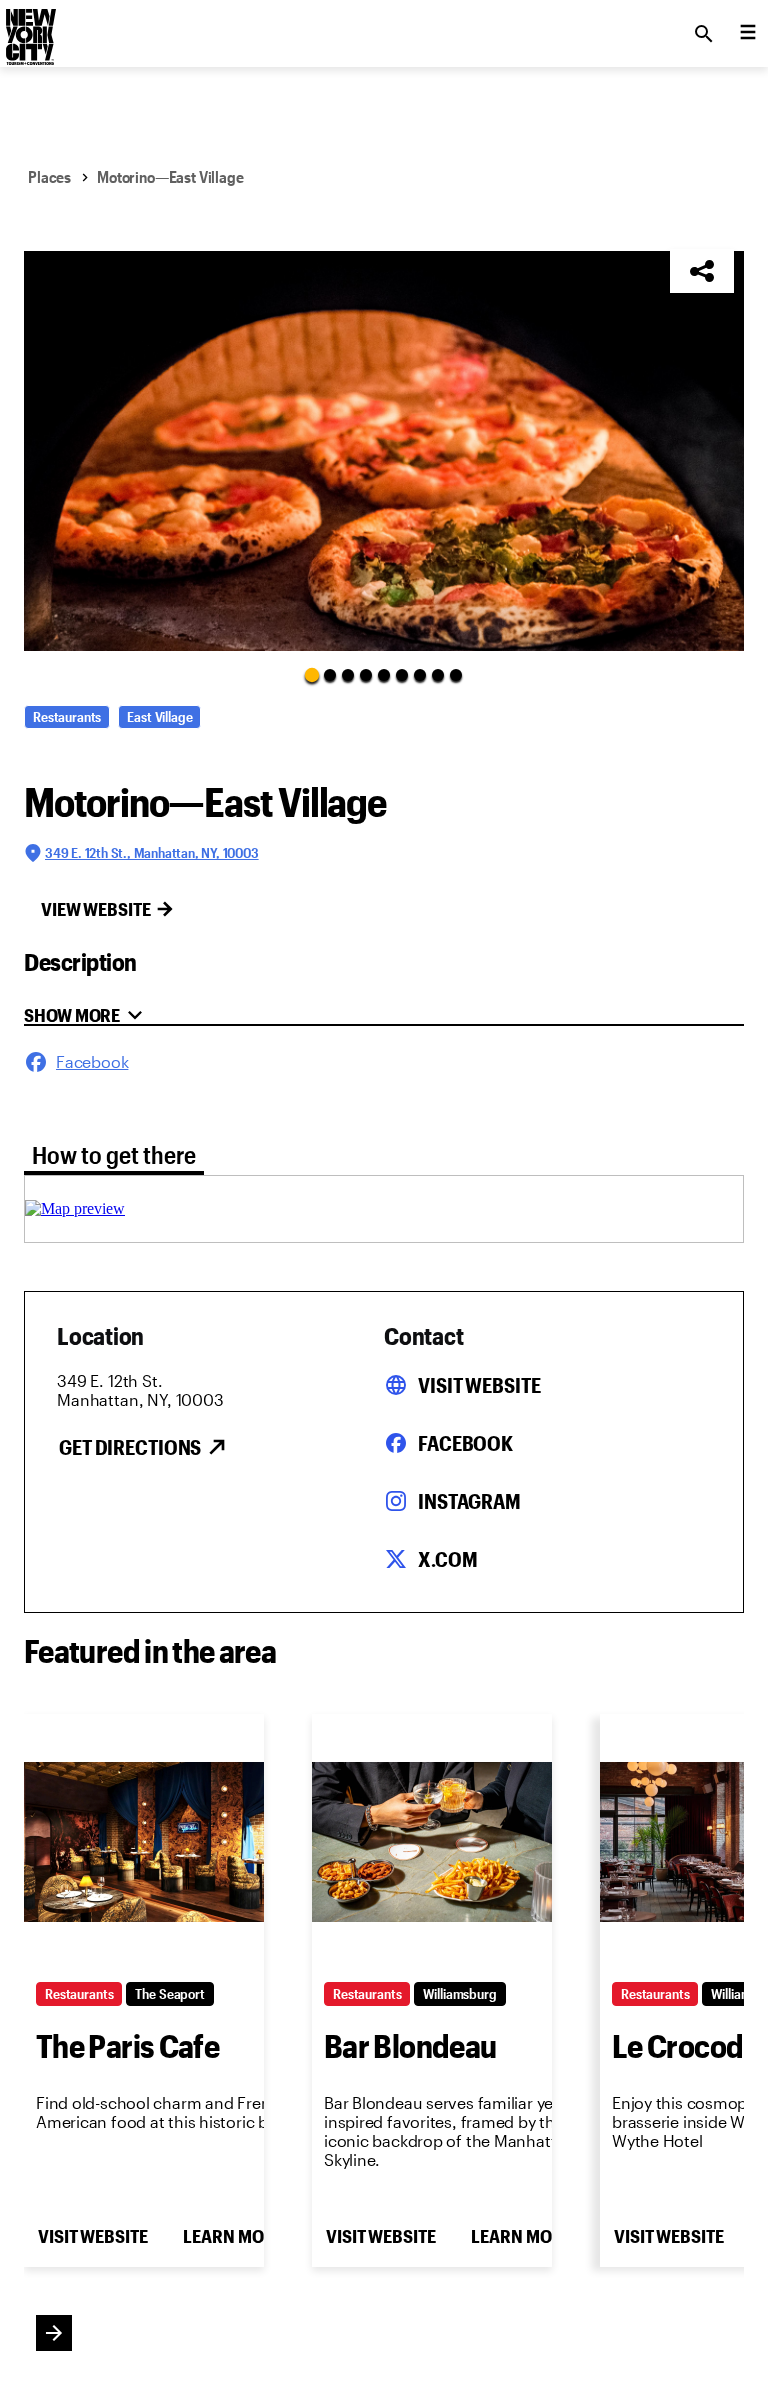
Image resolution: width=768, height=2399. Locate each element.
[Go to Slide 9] (456, 675)
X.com (447, 1559)
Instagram (469, 1501)
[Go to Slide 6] (402, 675)
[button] (384, 451)
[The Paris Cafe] (144, 1842)
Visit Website (479, 1385)
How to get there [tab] (114, 1154)
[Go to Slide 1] (312, 674)
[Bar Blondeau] (432, 1842)
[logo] (29, 28)
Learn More (233, 2236)
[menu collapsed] (748, 34)
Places (49, 176)
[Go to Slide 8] (438, 675)
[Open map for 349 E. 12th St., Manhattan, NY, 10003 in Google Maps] (75, 1208)
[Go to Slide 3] (348, 675)
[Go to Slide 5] (384, 675)
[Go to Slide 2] (330, 675)
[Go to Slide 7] (420, 675)
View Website (96, 909)
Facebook (465, 1443)
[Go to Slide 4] (366, 675)
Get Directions (130, 1447)
